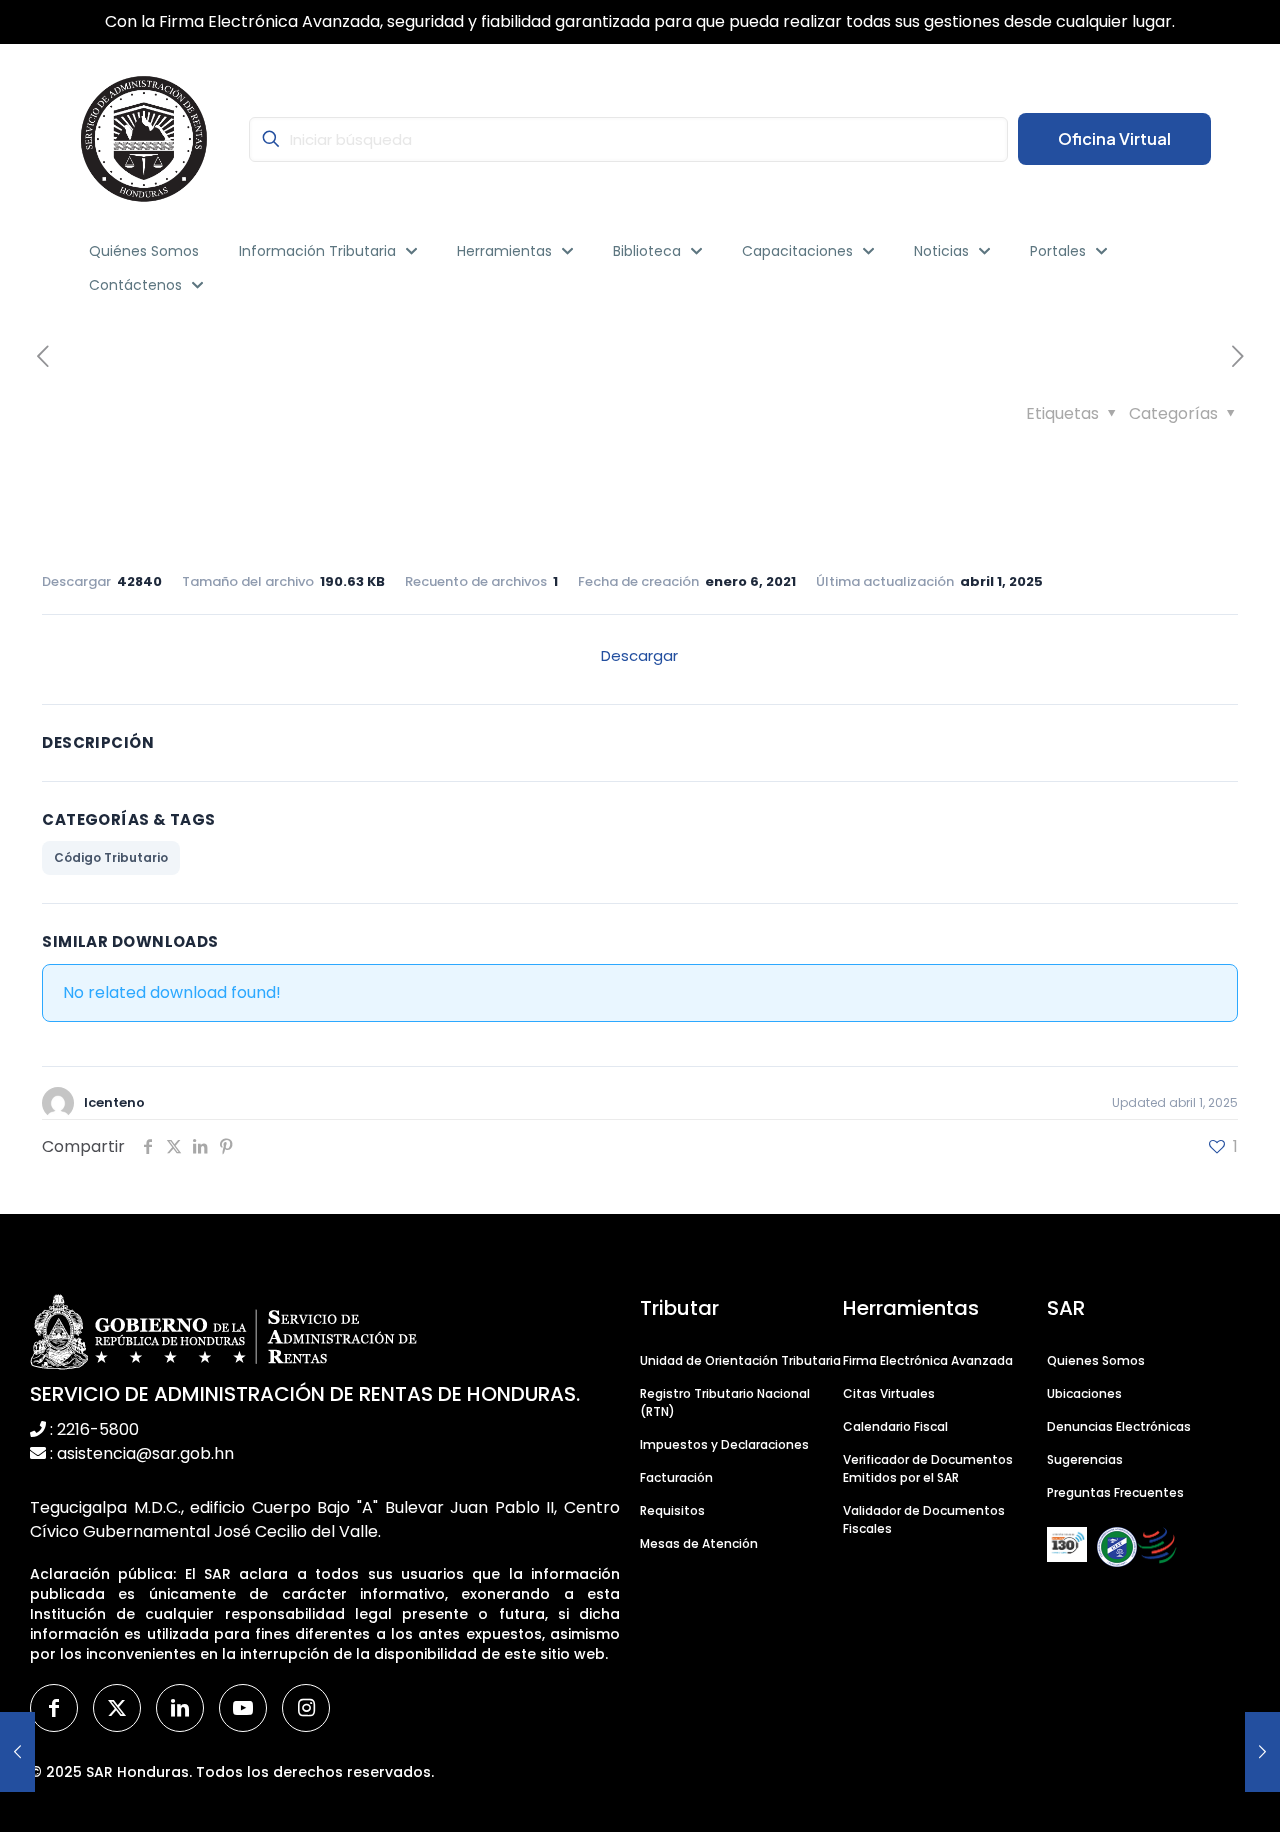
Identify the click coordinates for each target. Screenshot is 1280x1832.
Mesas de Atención (699, 1543)
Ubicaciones (1084, 1393)
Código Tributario (111, 857)
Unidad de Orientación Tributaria (740, 1360)
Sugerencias (1085, 1459)
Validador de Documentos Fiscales (924, 1519)
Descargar (639, 655)
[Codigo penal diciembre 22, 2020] (17, 1752)
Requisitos (672, 1510)
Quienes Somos (1096, 1360)
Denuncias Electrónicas (1119, 1426)
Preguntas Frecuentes (1115, 1492)
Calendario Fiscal (895, 1426)
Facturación (676, 1477)
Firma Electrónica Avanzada (928, 1360)
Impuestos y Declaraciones (724, 1444)
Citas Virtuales (889, 1393)
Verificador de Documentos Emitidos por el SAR (928, 1468)
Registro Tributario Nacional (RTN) (725, 1402)
